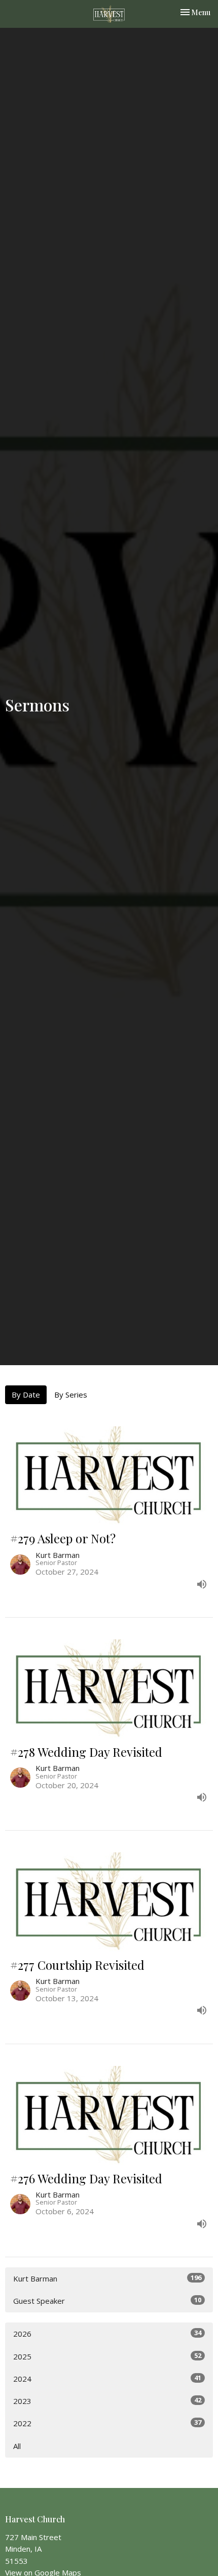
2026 (107, 2333)
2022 (107, 2423)
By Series (71, 1395)
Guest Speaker (107, 2300)
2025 (107, 2356)
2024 (107, 2378)
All (17, 2446)
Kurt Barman (107, 2278)
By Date (26, 1395)
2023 (107, 2401)
